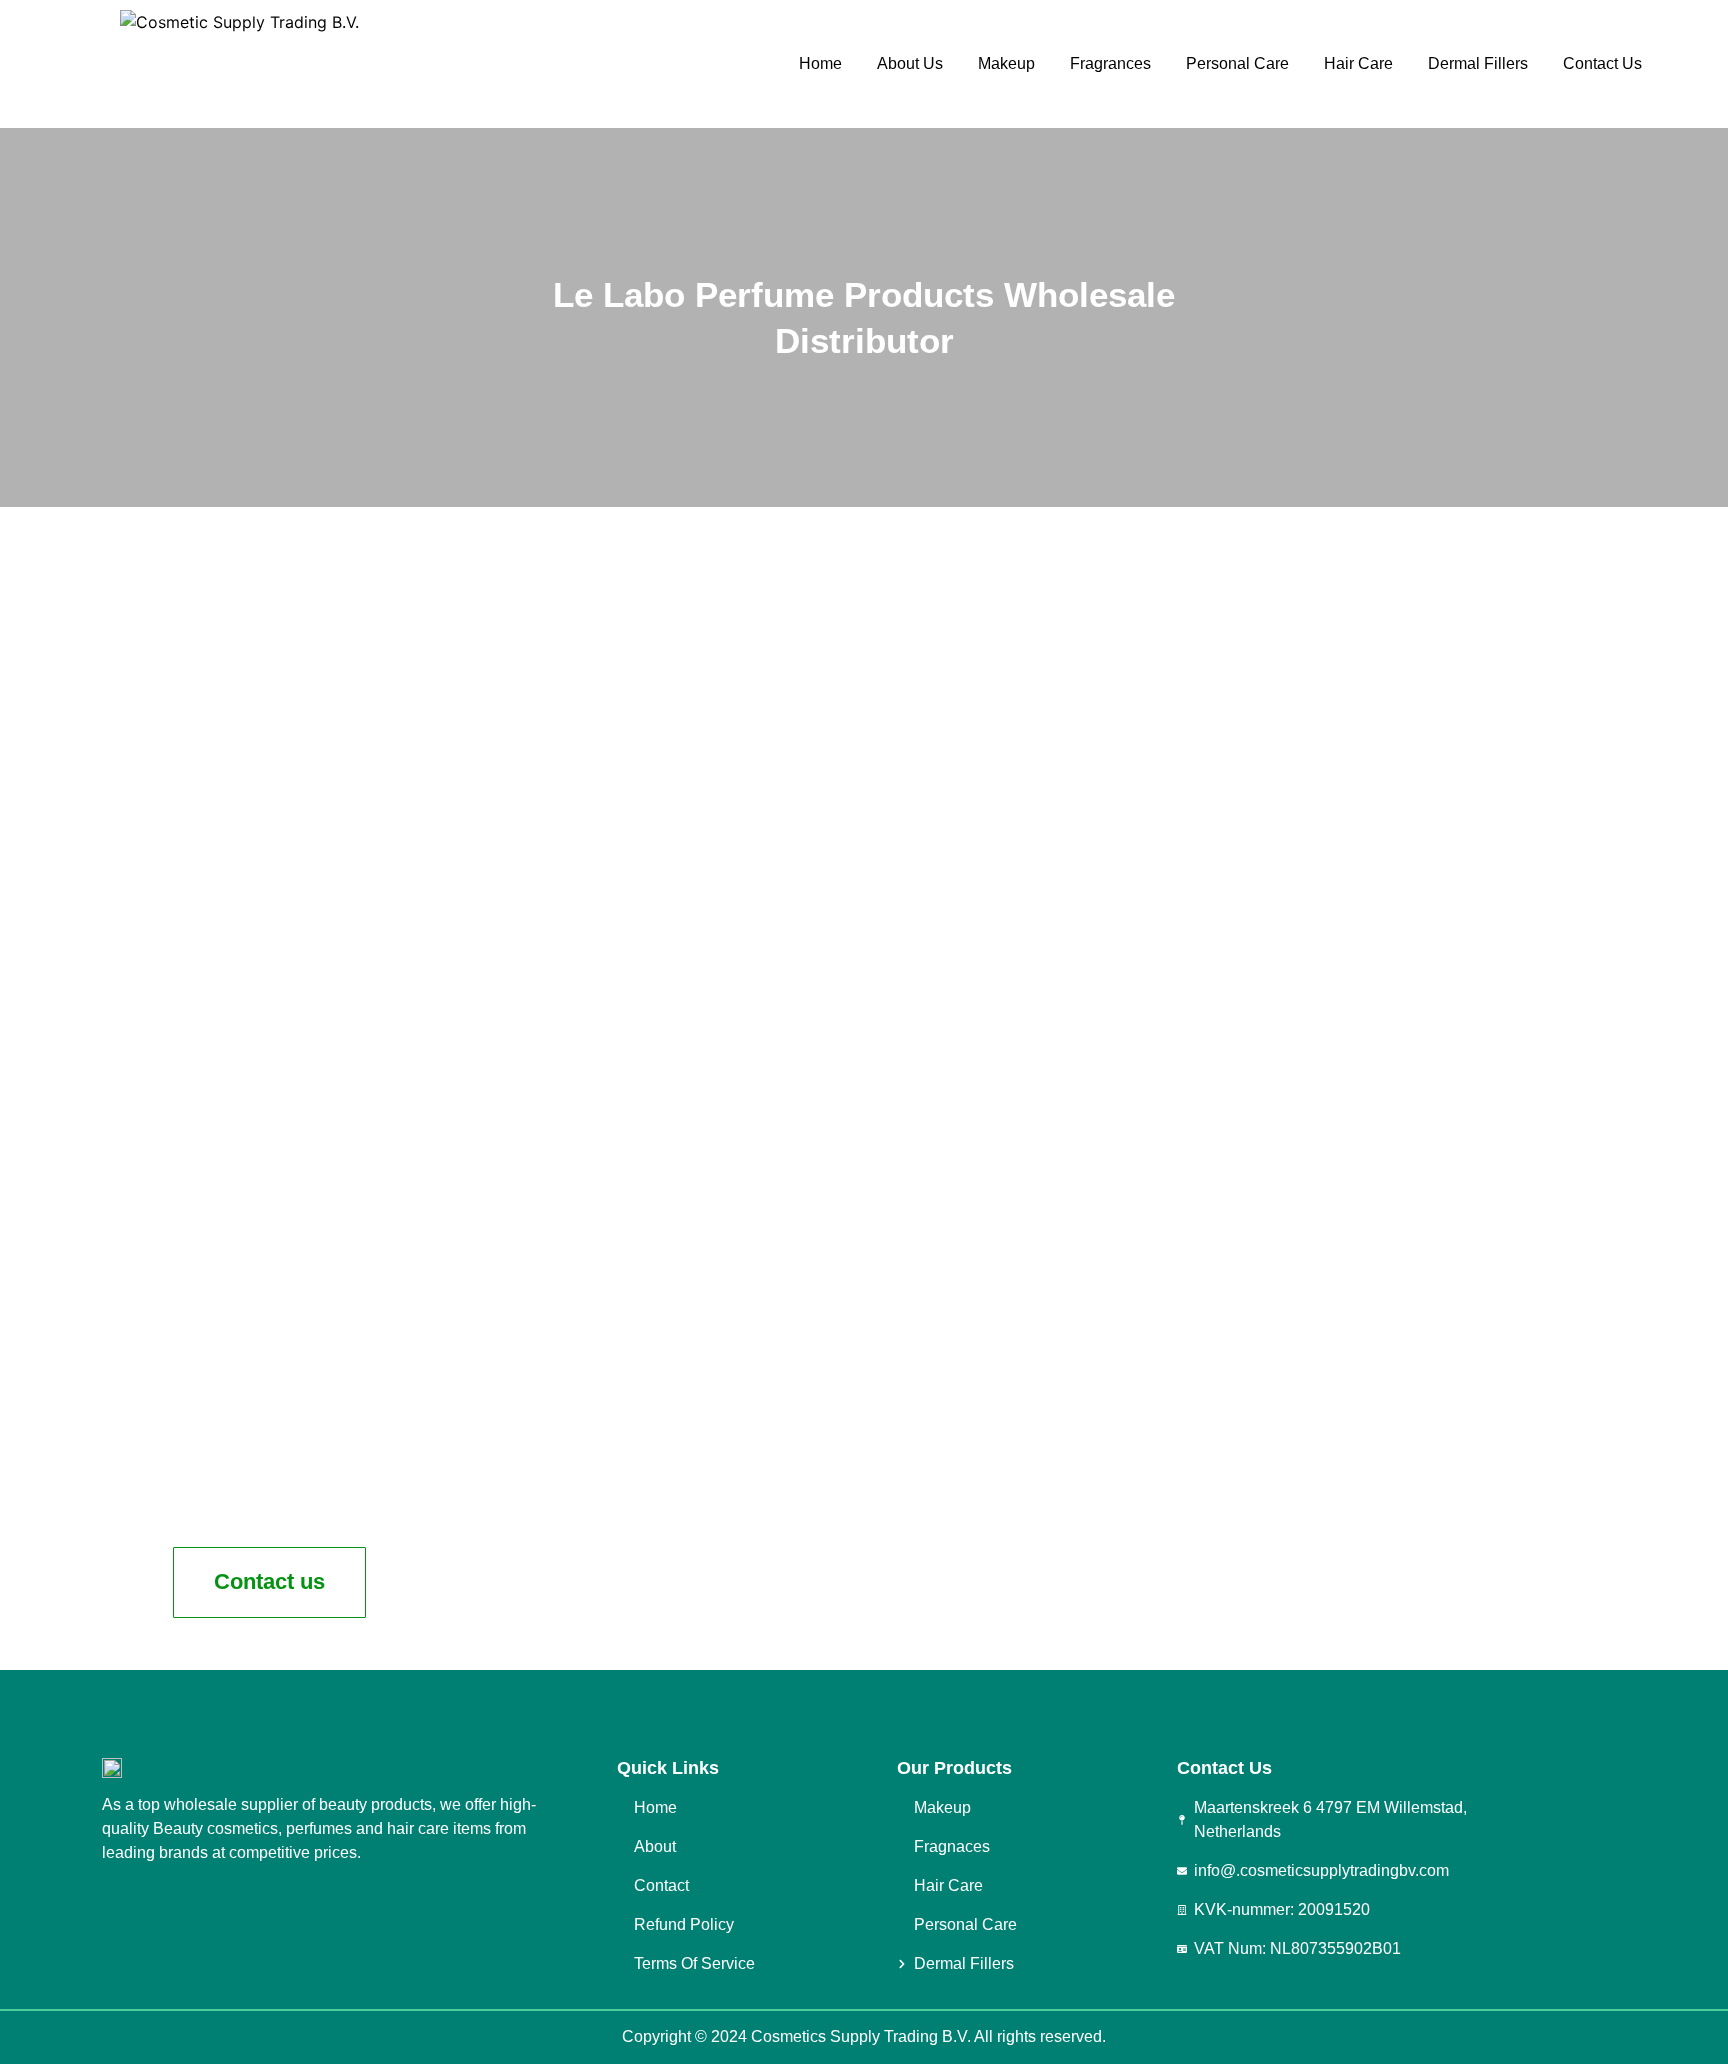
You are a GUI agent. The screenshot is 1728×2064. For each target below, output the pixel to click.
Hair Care (1358, 63)
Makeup (1006, 63)
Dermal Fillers (1478, 63)
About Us (910, 63)
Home (820, 63)
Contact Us (1602, 63)
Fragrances (1110, 63)
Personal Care (1237, 63)
